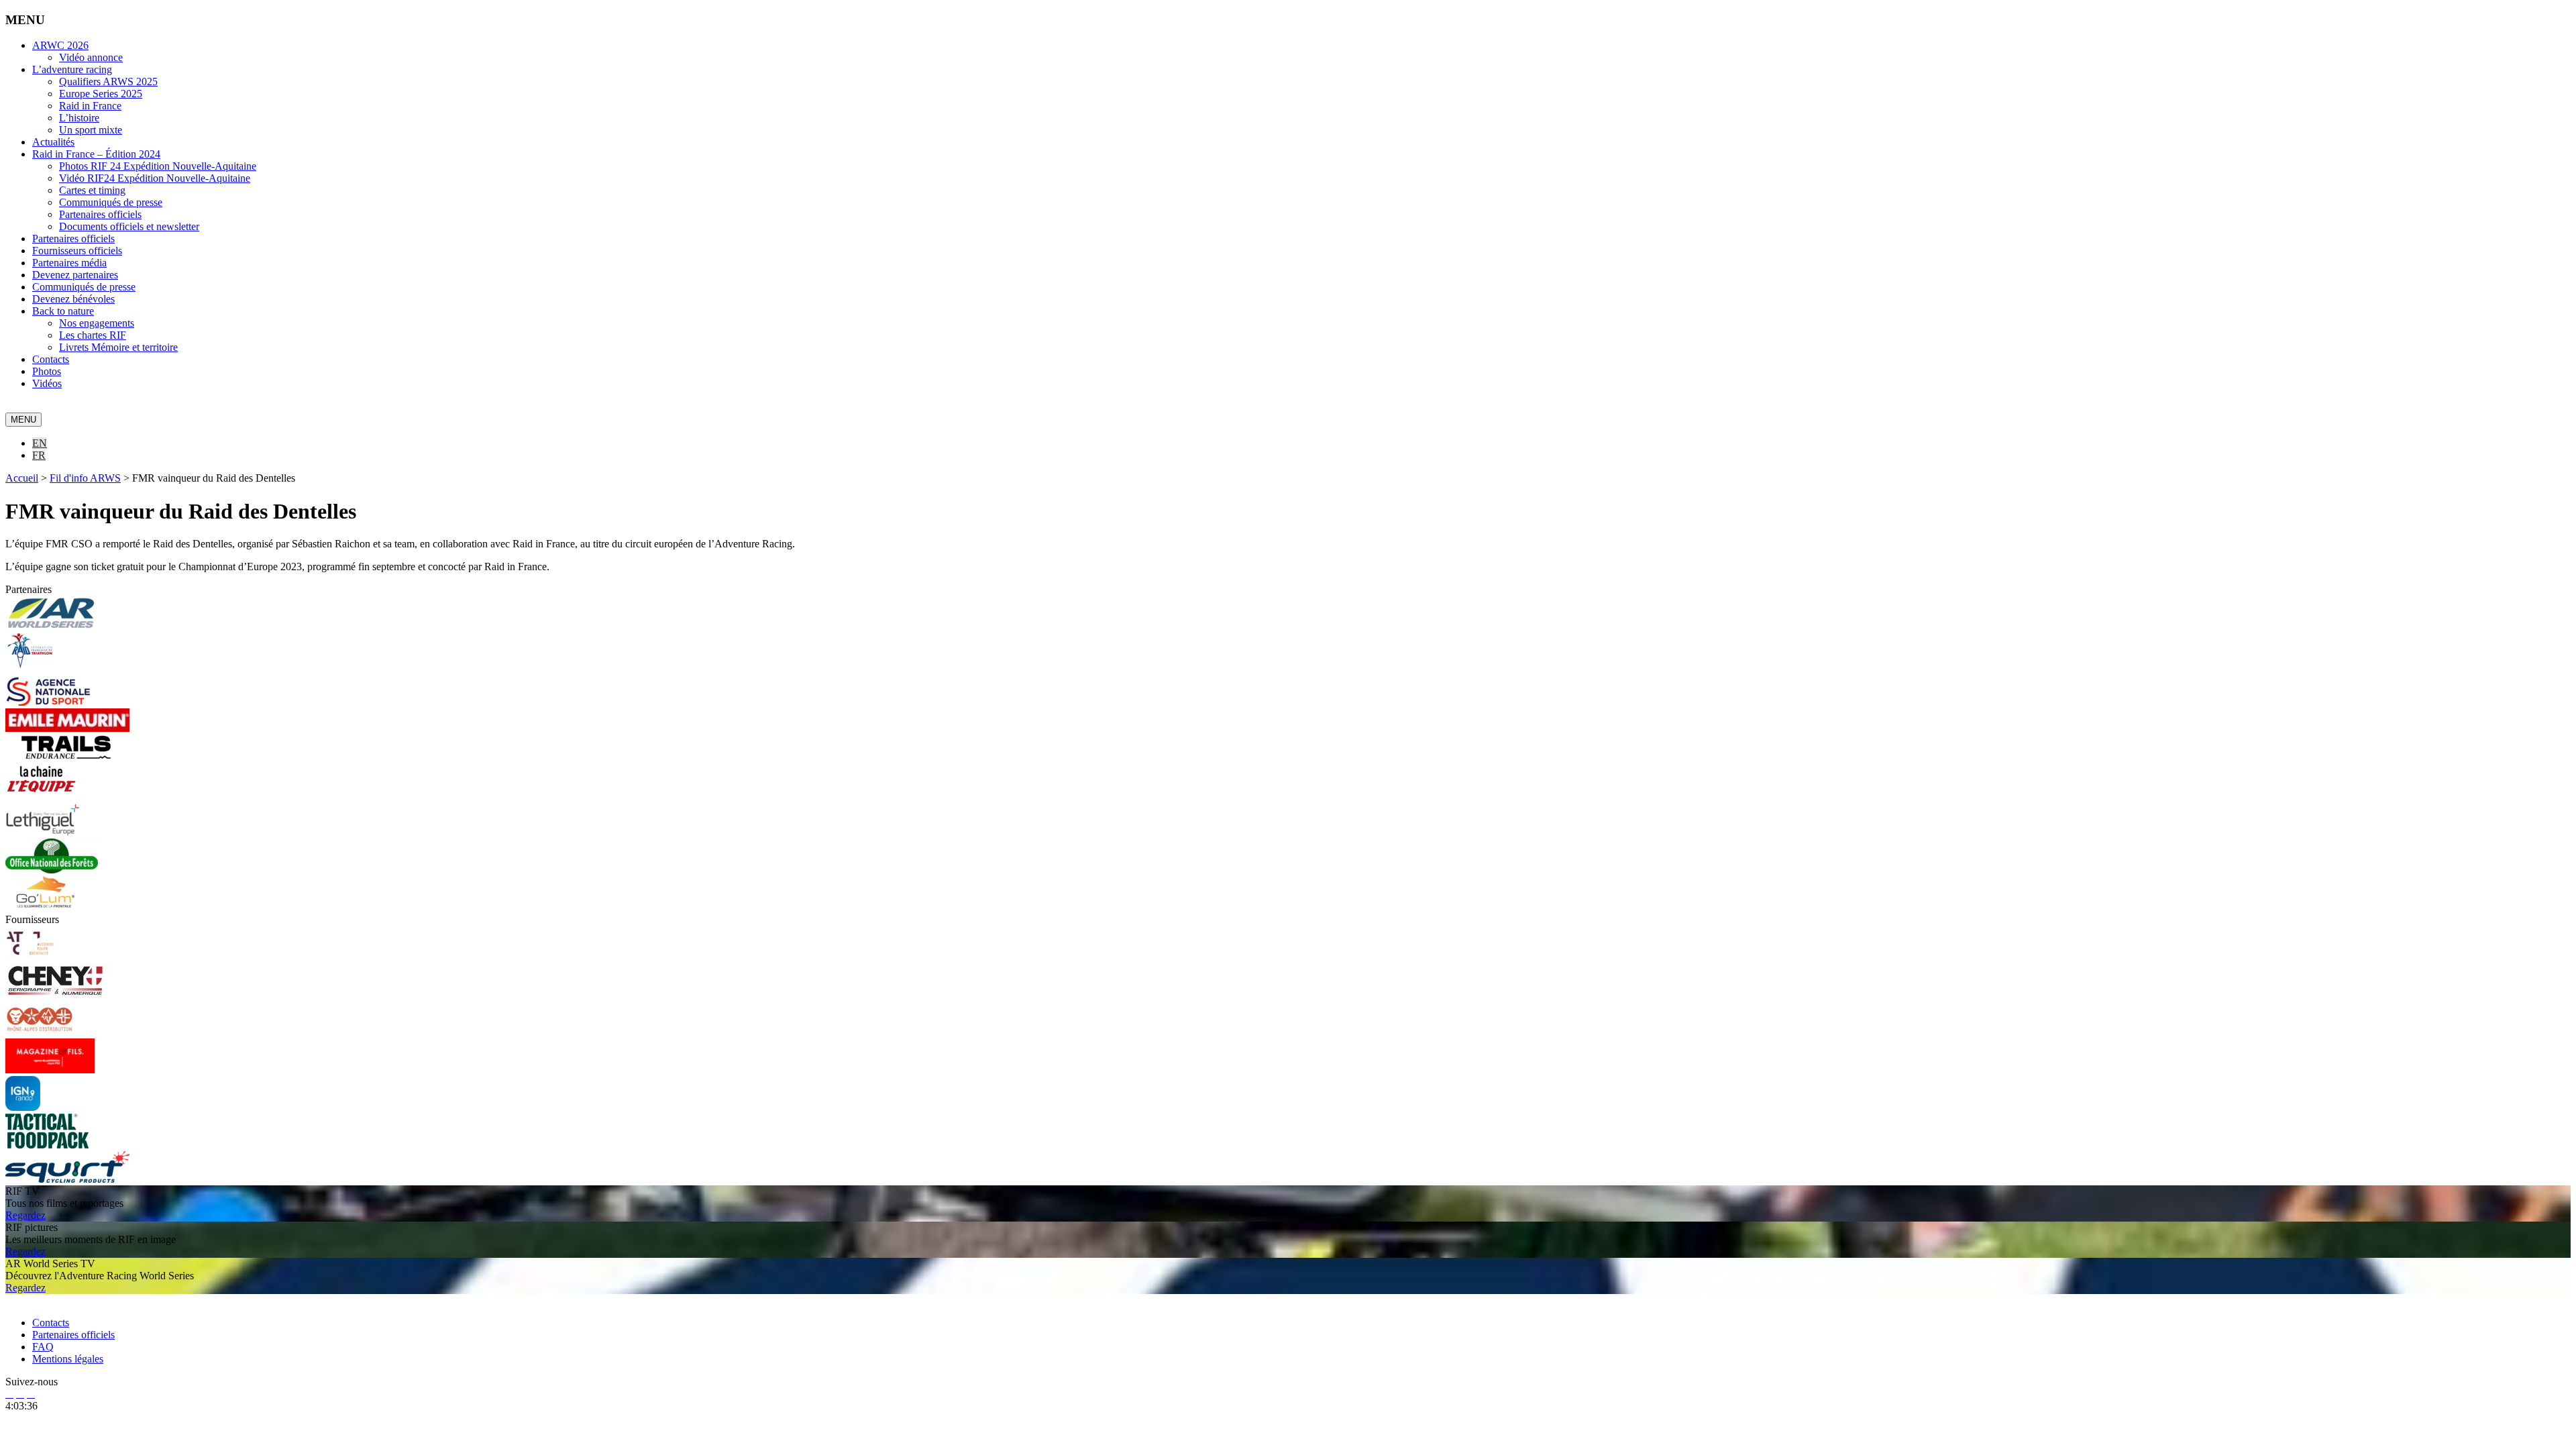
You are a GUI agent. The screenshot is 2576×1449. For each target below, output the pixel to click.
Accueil (22, 478)
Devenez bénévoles (73, 299)
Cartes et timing (92, 190)
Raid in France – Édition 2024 (96, 154)
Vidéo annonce (91, 57)
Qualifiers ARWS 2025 (108, 82)
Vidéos (47, 383)
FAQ (43, 1347)
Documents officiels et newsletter (129, 226)
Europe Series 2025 (101, 94)
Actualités (53, 142)
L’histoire (79, 118)
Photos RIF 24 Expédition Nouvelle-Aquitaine (158, 166)
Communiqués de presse (111, 202)
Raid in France (90, 106)
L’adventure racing (72, 69)
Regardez (25, 1215)
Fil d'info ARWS (85, 478)
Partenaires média (69, 263)
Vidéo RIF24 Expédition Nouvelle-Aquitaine (155, 178)
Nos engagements (97, 323)
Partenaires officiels (100, 214)
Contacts (51, 359)
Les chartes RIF (93, 335)
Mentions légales (68, 1359)
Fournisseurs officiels (77, 251)
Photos (47, 371)
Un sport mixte (91, 130)
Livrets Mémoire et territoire (118, 347)
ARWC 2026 (60, 45)
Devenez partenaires (75, 275)
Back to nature (63, 311)
